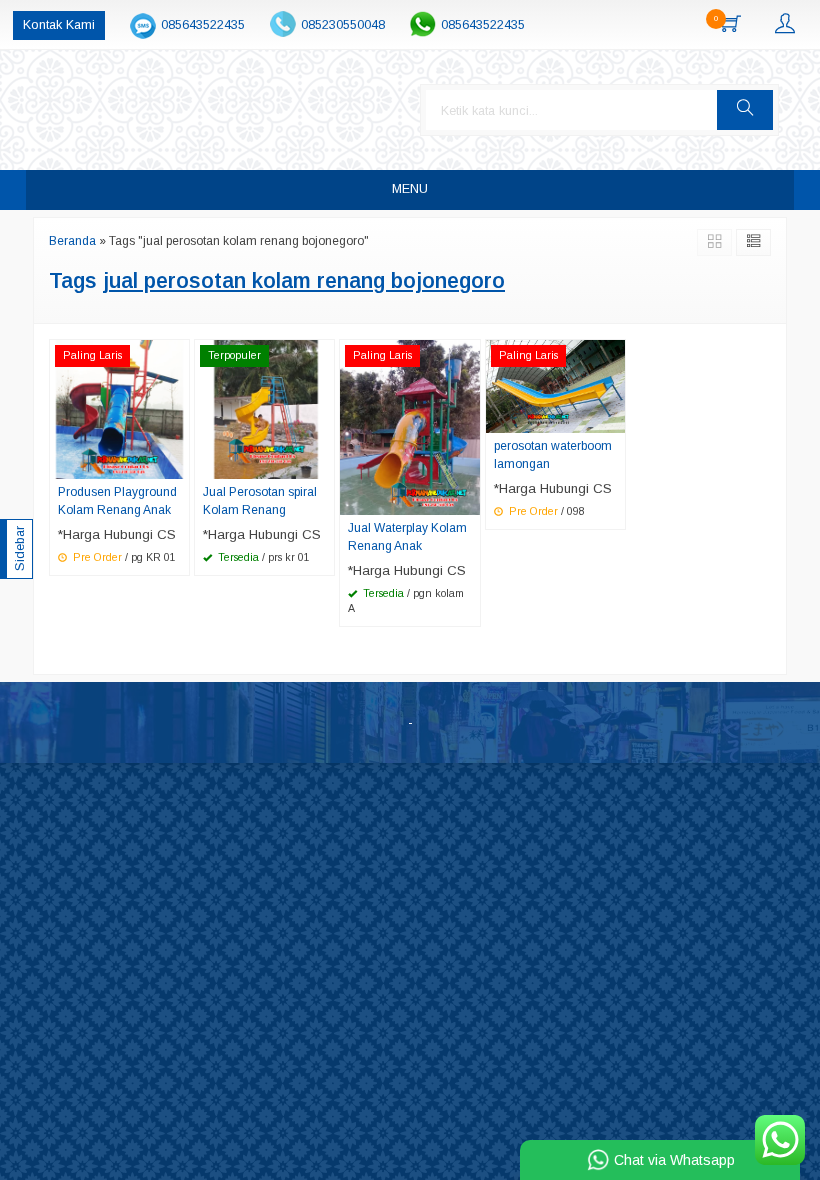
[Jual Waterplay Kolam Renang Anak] (409, 426)
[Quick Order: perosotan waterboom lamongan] (613, 417)
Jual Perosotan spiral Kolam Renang (260, 501)
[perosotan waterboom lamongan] (555, 385)
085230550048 (343, 25)
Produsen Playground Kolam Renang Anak (117, 501)
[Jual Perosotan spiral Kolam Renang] (264, 408)
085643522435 (203, 25)
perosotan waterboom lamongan (553, 455)
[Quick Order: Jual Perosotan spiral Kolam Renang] (322, 463)
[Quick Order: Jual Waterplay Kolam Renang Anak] (468, 499)
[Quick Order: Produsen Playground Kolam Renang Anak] (177, 463)
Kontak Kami (59, 25)
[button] (745, 110)
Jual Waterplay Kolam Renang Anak (407, 537)
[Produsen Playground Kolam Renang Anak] (119, 408)
